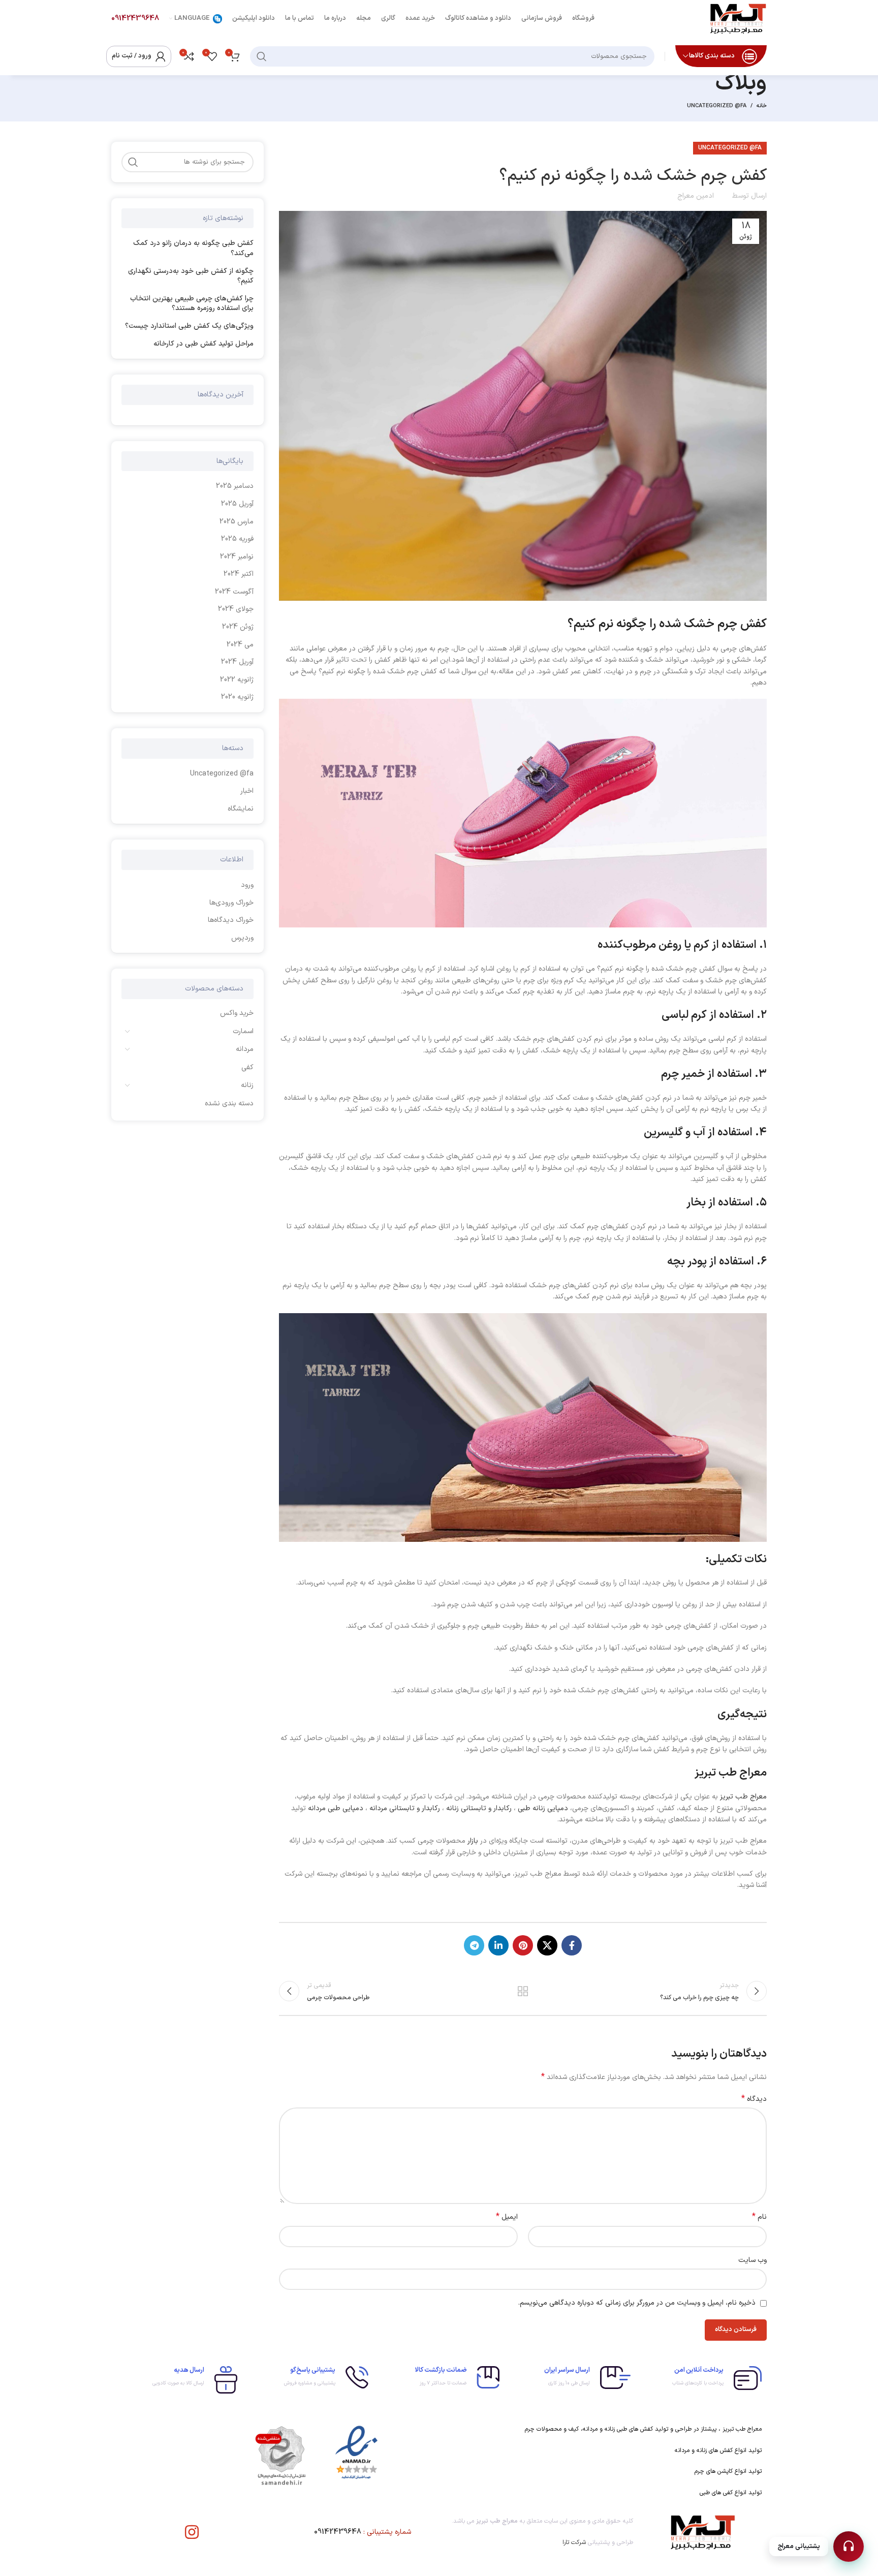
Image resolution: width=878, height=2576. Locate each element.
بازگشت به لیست (523, 1991)
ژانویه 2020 (237, 697)
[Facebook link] (572, 1945)
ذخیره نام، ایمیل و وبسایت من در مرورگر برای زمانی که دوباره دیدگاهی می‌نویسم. (637, 2303)
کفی (247, 1067)
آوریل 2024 (237, 662)
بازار (474, 1841)
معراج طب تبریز (743, 1797)
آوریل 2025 (237, 504)
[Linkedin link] (498, 1945)
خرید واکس (237, 1013)
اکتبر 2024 (239, 574)
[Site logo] (738, 18)
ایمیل (507, 2217)
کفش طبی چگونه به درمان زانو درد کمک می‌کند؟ (193, 248)
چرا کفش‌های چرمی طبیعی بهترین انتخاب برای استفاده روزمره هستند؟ (192, 304)
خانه (762, 106)
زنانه (247, 1085)
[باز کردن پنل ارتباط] (849, 2547)
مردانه (245, 1049)
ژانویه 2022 (237, 680)
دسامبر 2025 (235, 486)
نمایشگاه (241, 809)
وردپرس (242, 938)
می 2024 (240, 645)
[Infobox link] (701, 2378)
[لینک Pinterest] (523, 1945)
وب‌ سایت (752, 2260)
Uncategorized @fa (717, 106)
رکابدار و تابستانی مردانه (405, 1808)
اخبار (247, 791)
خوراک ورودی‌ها (231, 903)
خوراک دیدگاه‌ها (231, 920)
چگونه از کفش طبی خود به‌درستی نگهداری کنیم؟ (191, 276)
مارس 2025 (237, 522)
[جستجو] (262, 56)
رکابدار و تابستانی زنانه (479, 1808)
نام (759, 2217)
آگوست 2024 (234, 592)
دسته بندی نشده (229, 1104)
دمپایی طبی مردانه (337, 1808)
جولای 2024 (236, 609)
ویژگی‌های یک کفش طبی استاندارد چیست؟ (189, 326)
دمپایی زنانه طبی (543, 1808)
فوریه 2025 (237, 539)
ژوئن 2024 (238, 627)
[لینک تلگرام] (474, 1945)
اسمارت (243, 1031)
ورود (247, 885)
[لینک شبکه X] (547, 1945)
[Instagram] (192, 2532)
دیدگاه (754, 2099)
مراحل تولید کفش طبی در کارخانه (203, 344)
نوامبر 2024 (237, 557)
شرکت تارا (574, 2542)
